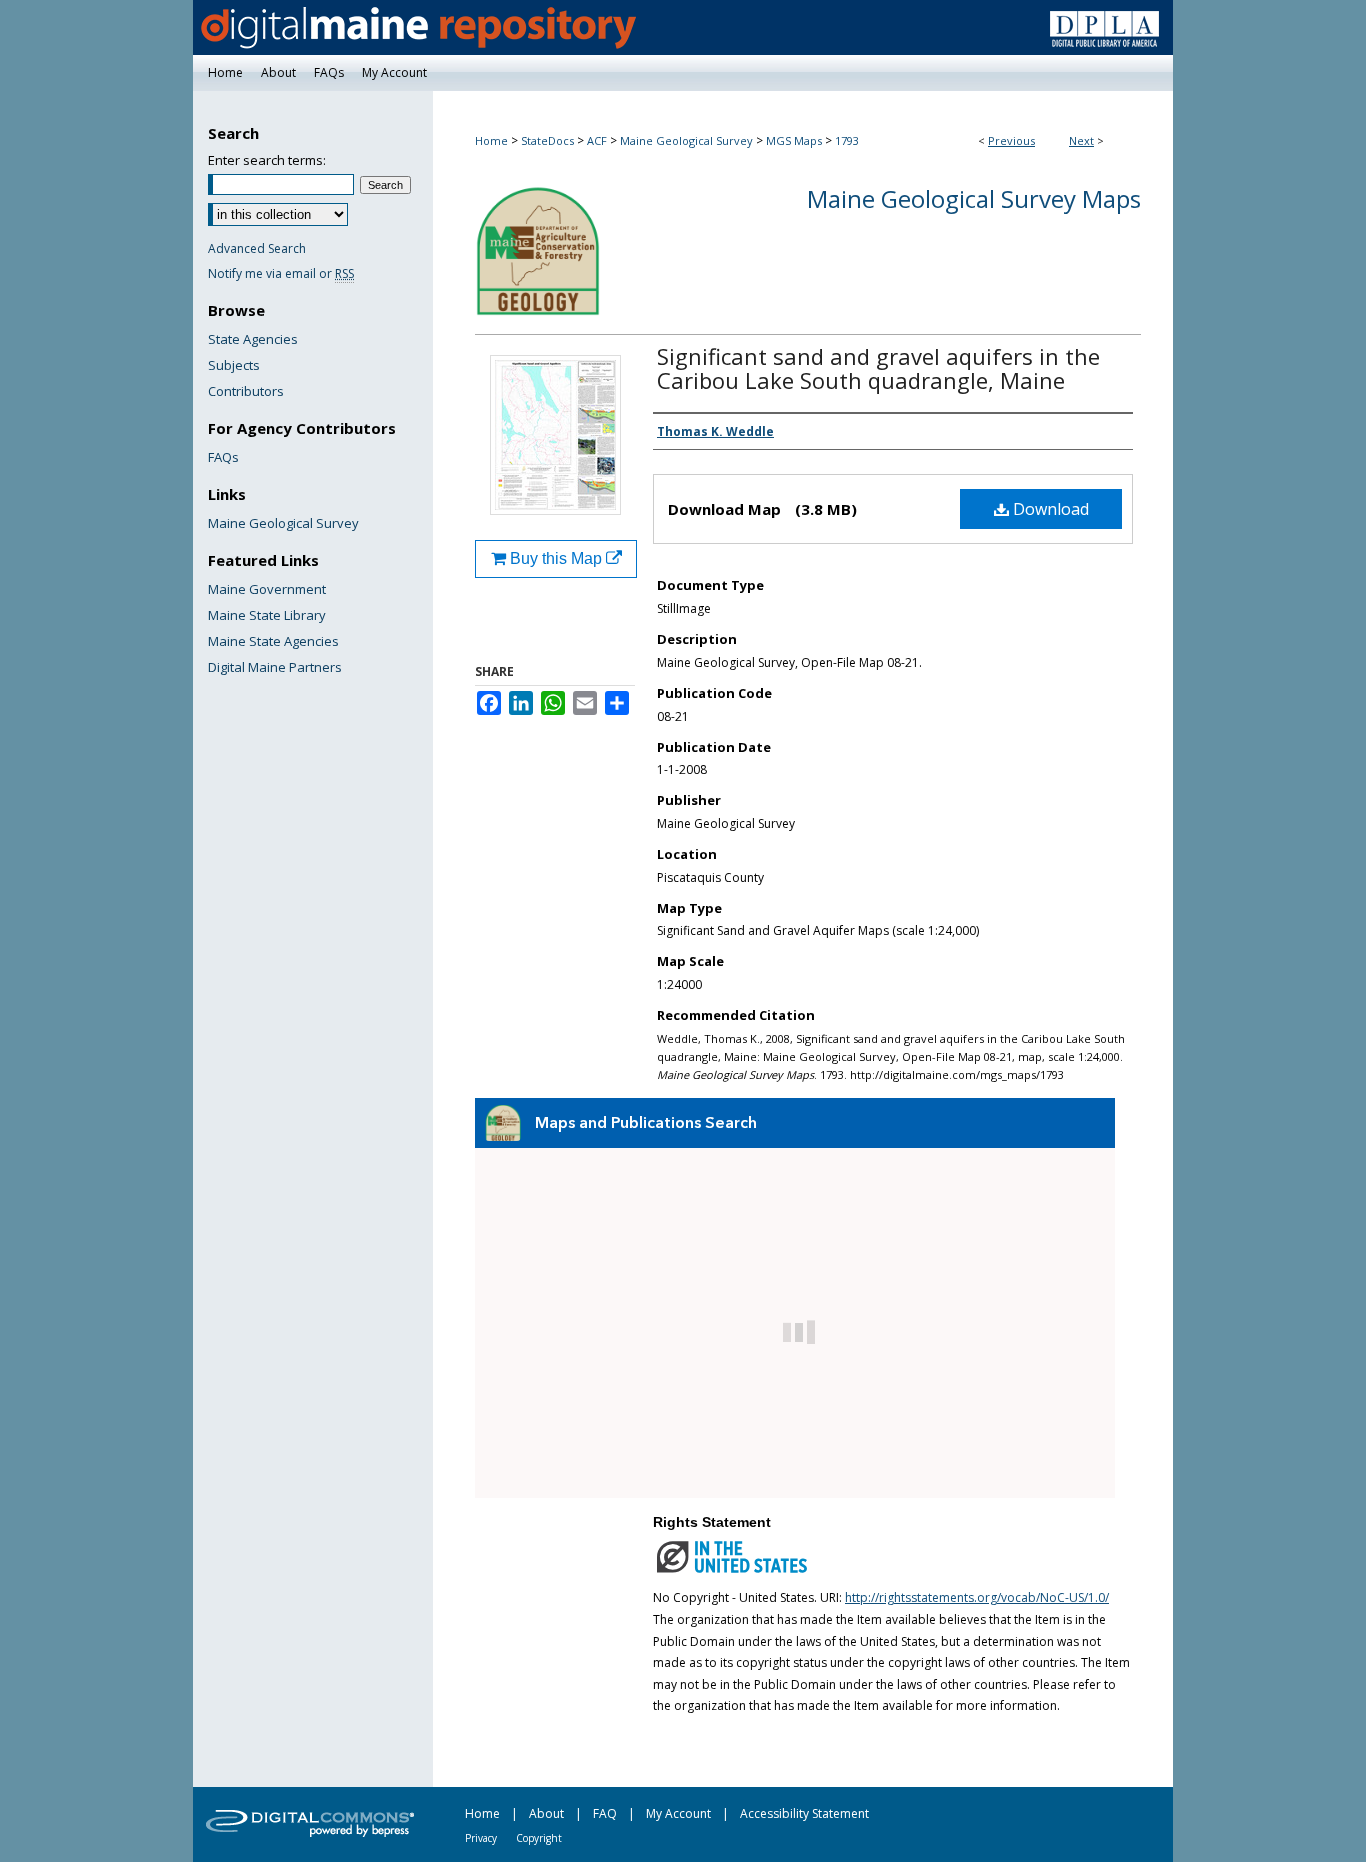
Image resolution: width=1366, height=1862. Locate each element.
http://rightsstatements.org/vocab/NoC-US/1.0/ (977, 1597)
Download (1049, 509)
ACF (597, 140)
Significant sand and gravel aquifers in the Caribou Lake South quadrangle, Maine (878, 368)
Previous (1011, 140)
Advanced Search (257, 248)
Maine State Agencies (273, 641)
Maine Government (267, 589)
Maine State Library (267, 615)
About (546, 1813)
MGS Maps (794, 140)
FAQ (605, 1813)
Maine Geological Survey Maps (974, 198)
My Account (678, 1813)
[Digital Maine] (683, 27)
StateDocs (547, 140)
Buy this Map (556, 558)
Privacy (481, 1838)
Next (1081, 140)
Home (491, 140)
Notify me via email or (281, 273)
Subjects (234, 365)
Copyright (539, 1838)
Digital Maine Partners (275, 667)
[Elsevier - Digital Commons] (313, 1824)
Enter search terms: (267, 160)
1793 (847, 140)
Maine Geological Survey (686, 140)
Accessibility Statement (804, 1813)
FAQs (223, 457)
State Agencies (253, 339)
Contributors (246, 391)
